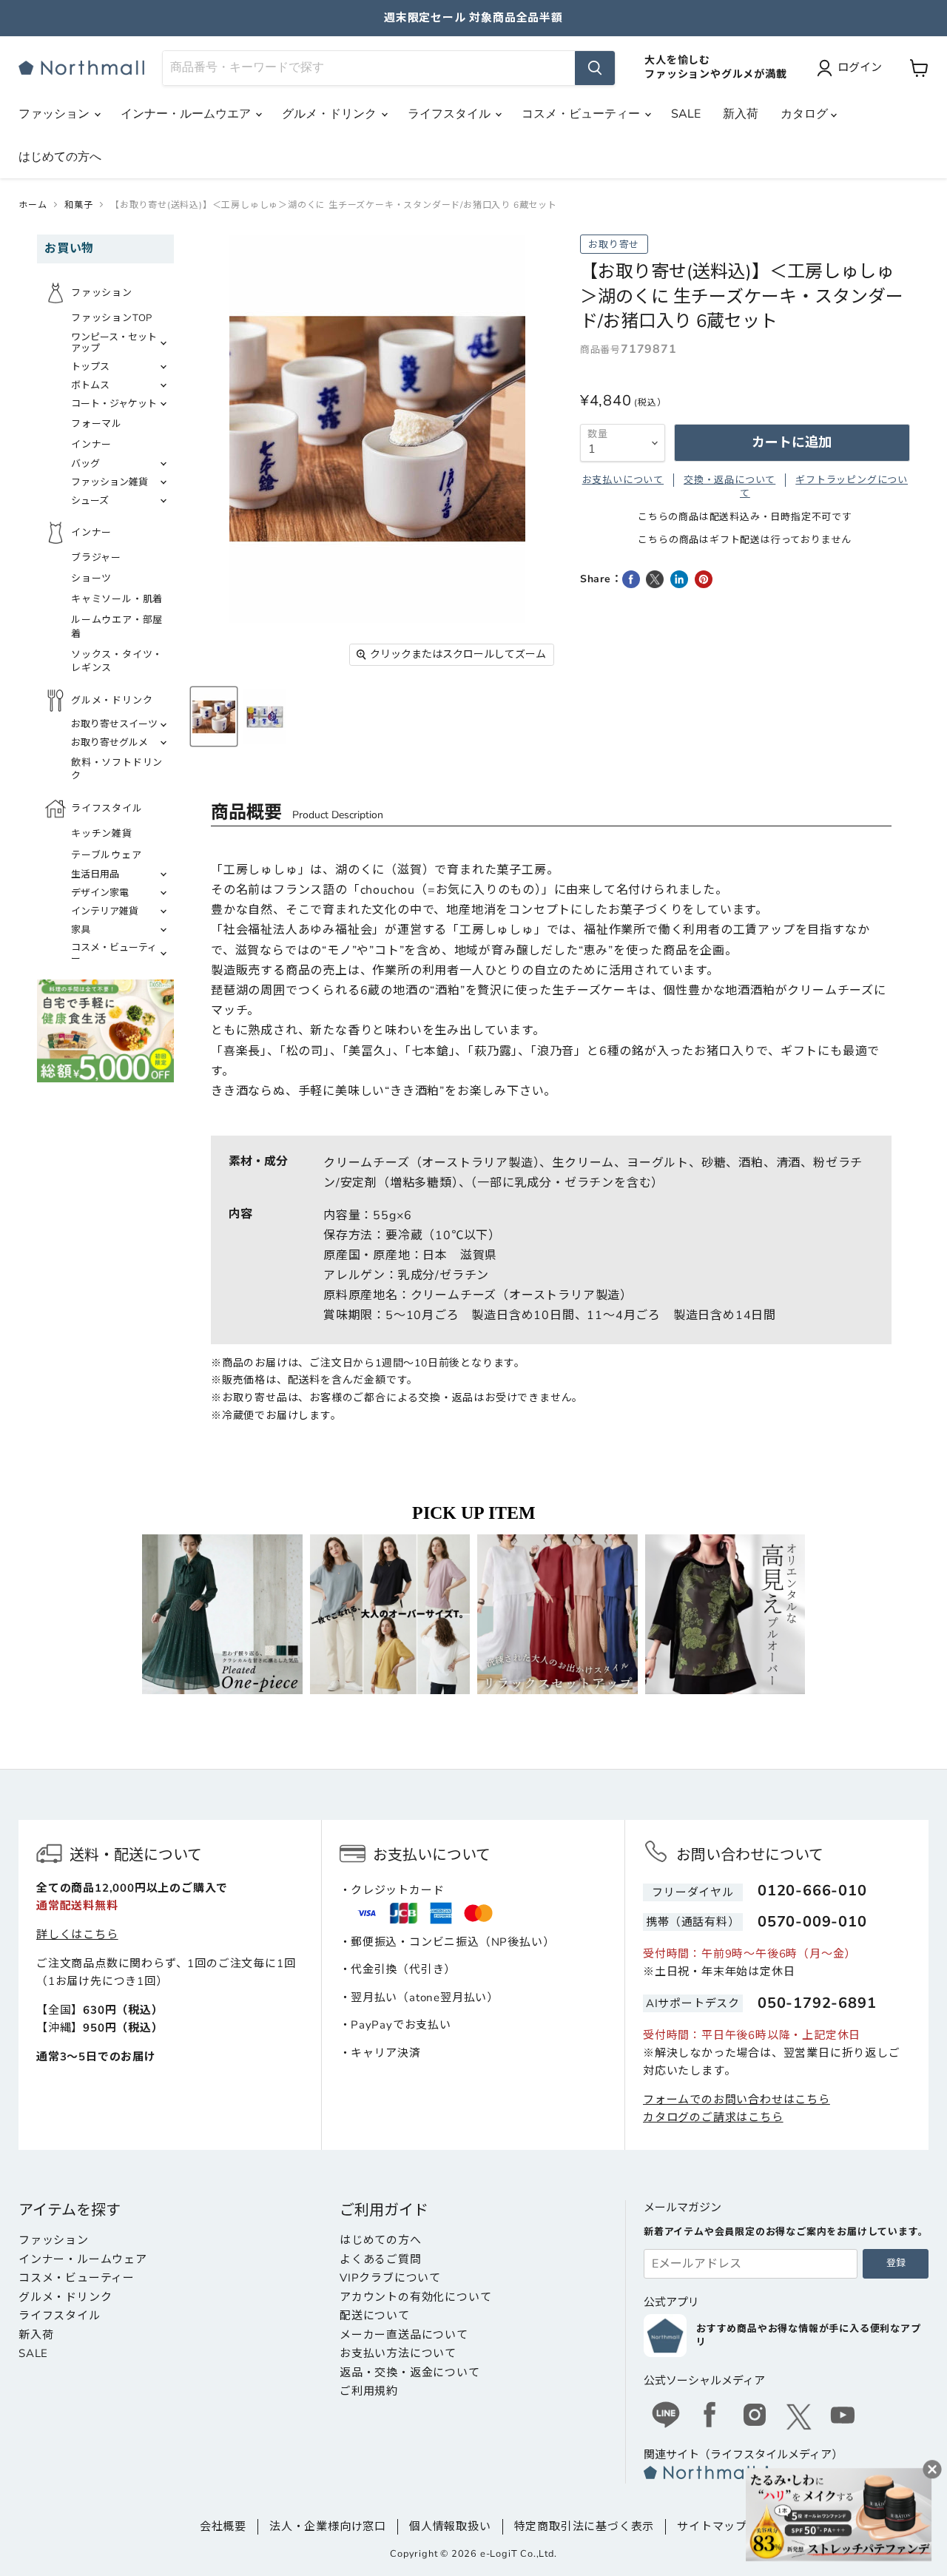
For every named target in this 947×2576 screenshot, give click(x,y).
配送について (375, 2316)
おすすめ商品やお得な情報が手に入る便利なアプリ (809, 2336)
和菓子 (78, 205)
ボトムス (90, 385)
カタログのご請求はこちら (713, 2117)
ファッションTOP (112, 318)
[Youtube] (843, 2417)
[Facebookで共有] (631, 579)
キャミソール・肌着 (117, 599)
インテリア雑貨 (105, 911)
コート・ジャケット (114, 404)
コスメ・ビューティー (582, 114)
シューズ (90, 501)
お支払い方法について (398, 2353)
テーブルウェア (107, 855)
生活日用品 (95, 874)
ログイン (860, 67)
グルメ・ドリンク (331, 114)
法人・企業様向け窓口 (328, 2526)
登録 (896, 2263)
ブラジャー (96, 558)
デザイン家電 (100, 893)
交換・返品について (729, 480)
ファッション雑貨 (109, 482)
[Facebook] (710, 2417)
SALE (686, 114)
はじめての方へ (60, 157)
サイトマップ (712, 2526)
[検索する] (595, 68)
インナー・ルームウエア (187, 114)
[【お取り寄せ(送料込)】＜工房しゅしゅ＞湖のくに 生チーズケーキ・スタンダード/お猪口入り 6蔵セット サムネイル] (214, 717)
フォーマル (97, 424)
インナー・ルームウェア (83, 2259)
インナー (91, 445)
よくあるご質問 (381, 2259)
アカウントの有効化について (415, 2297)
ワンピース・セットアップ (114, 343)
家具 (81, 930)
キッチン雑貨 (102, 834)
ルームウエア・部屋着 (117, 627)
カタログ (806, 114)
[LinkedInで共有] (679, 579)
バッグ (85, 464)
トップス (90, 367)
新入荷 (741, 114)
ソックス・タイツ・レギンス (117, 661)
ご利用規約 (369, 2391)
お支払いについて (623, 480)
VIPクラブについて (390, 2278)
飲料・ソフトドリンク (117, 769)
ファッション (55, 114)
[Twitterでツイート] (655, 579)
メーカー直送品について (404, 2335)
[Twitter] (799, 2417)
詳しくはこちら (77, 1935)
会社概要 (223, 2526)
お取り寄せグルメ (109, 743)
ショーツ (91, 579)
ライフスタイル (451, 114)
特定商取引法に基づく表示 (584, 2526)
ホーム (33, 205)
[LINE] (666, 2417)
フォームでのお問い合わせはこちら (737, 2100)
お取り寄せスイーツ (114, 724)
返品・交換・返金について (410, 2373)
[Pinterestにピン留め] (704, 579)
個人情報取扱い (450, 2526)
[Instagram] (755, 2417)
